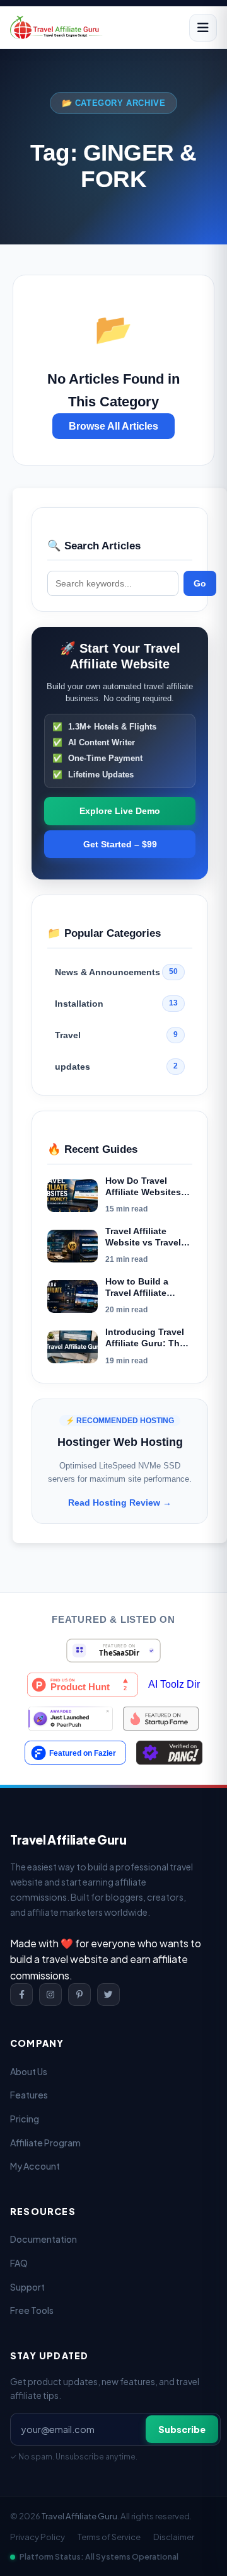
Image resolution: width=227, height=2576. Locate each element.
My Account (35, 2166)
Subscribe (182, 2429)
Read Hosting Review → (120, 1503)
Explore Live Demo (120, 811)
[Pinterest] (79, 1995)
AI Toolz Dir (174, 1685)
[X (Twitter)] (108, 1995)
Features (29, 2095)
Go (200, 583)
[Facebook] (21, 1995)
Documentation (44, 2239)
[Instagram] (50, 1995)
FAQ (19, 2263)
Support (27, 2287)
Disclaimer (174, 2537)
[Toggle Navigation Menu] (203, 28)
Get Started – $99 (120, 844)
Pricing (25, 2119)
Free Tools (32, 2310)
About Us (29, 2071)
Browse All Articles (113, 426)
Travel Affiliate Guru (79, 2516)
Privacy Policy (38, 2537)
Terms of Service (109, 2537)
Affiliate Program (45, 2143)
